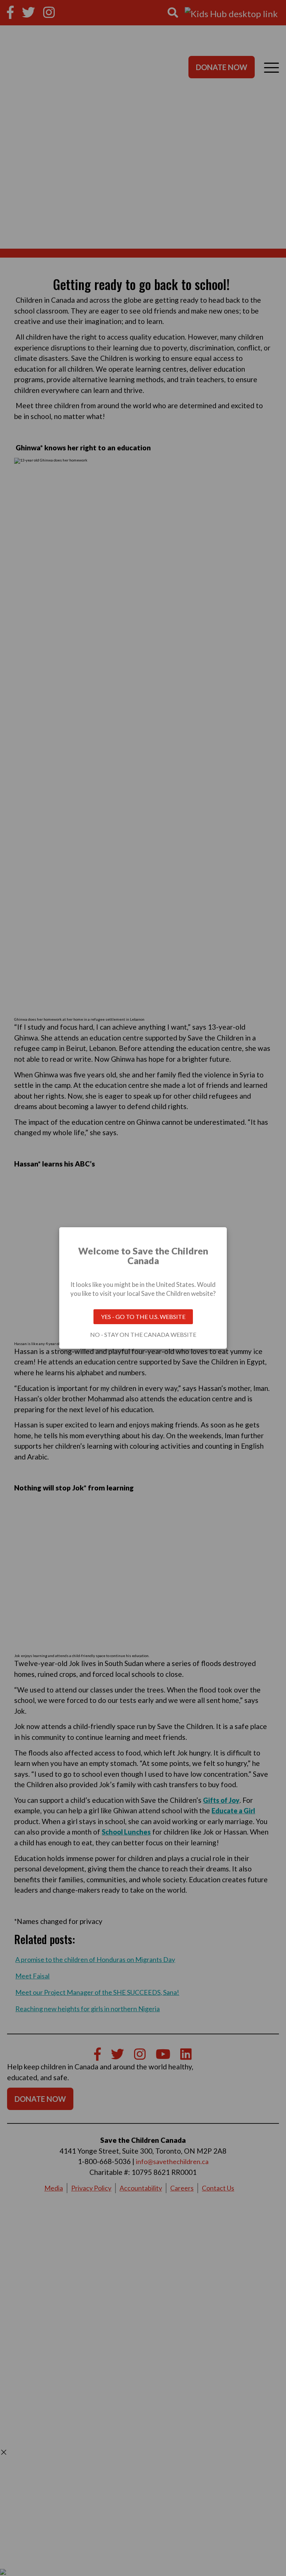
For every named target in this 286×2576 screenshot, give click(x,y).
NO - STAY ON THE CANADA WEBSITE (143, 1335)
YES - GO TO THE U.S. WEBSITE (143, 1317)
